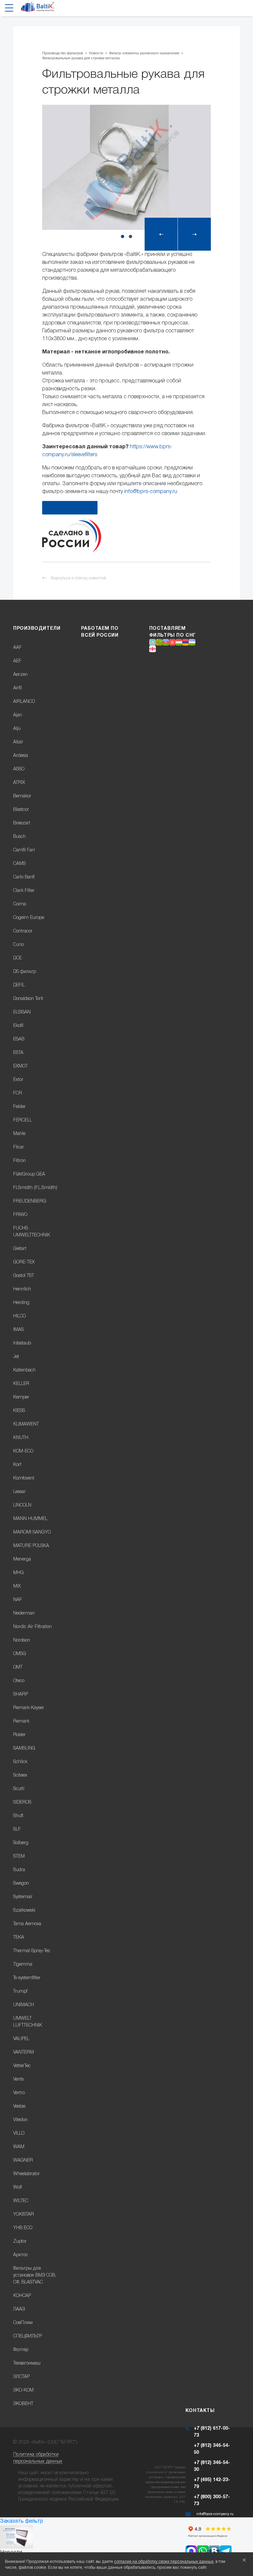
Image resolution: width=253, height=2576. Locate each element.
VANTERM (24, 2052)
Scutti (19, 1789)
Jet (16, 1357)
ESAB (19, 1039)
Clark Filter (24, 891)
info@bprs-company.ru (151, 492)
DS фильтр (25, 972)
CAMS (19, 864)
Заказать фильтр (22, 2521)
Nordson (22, 1640)
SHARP (21, 1694)
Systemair (23, 1897)
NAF (18, 1600)
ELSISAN (22, 1012)
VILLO (19, 2133)
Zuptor (20, 2242)
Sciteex (20, 1775)
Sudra (19, 1870)
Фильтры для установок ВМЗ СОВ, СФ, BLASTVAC (35, 2275)
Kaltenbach (24, 1370)
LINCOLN (22, 1505)
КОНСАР (22, 2296)
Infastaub (22, 1343)
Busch (19, 837)
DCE (17, 958)
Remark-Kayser (29, 1708)
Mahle (19, 1134)
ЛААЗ (19, 2309)
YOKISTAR (24, 2215)
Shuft (18, 1816)
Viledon (20, 2120)
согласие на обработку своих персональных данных (164, 2562)
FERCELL (23, 1120)
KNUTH (21, 1438)
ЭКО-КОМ (23, 2390)
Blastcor (21, 810)
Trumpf (20, 1992)
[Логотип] (38, 9)
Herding (21, 1303)
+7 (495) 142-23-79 (212, 2483)
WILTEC (21, 2201)
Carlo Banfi (24, 877)
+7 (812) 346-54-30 (212, 2466)
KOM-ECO (23, 1451)
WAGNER (23, 2161)
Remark (21, 1721)
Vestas (19, 2106)
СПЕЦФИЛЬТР (28, 2336)
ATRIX (19, 783)
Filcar (19, 1147)
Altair (18, 742)
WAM (19, 2147)
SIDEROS (22, 1802)
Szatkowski (24, 1911)
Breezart (22, 823)
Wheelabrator (27, 2174)
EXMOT (20, 1066)
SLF (17, 1829)
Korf (17, 1465)
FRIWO (20, 1215)
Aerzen (20, 675)
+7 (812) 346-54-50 (212, 2449)
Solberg (21, 1843)
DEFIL (19, 985)
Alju (17, 729)
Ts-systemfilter (27, 1978)
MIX (17, 1586)
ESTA (18, 1053)
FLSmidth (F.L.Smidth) (35, 1188)
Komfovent (24, 1478)
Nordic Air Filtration (32, 1627)
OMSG (20, 1654)
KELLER (21, 1384)
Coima (20, 904)
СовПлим (23, 2323)
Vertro (19, 2093)
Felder (19, 1107)
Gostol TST (24, 1276)
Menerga (22, 1559)
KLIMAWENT (26, 1424)
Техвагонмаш (27, 2363)
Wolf (17, 2188)
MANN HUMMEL (30, 1519)
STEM (19, 1856)
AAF (17, 648)
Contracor (23, 931)
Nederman (24, 1613)
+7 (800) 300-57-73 (212, 2501)
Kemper (21, 1397)
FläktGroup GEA (29, 1174)
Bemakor (22, 796)
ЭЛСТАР (21, 2377)
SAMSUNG (24, 1748)
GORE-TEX (24, 1262)
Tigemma (23, 1965)
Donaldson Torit (28, 999)
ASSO (19, 769)
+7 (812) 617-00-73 (212, 2432)
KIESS (19, 1411)
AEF (17, 661)
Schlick (20, 1762)
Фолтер (21, 2350)
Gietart (20, 1249)
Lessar (19, 1492)
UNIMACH (24, 2005)
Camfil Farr (24, 850)
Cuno (18, 945)
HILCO (19, 1316)
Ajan (18, 715)
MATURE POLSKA (31, 1546)
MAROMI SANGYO (32, 1532)
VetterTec (22, 2066)
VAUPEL (21, 2039)
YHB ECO (23, 2228)
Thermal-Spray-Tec (32, 1951)
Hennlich (22, 1289)
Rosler (19, 1735)
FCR (18, 1093)
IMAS (18, 1330)
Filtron (19, 1161)
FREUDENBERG (30, 1201)
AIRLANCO (24, 702)
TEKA (19, 1938)
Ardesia (21, 756)
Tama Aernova (27, 1924)
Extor (18, 1080)
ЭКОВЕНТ (23, 2404)
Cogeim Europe (29, 918)
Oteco (19, 1681)
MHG (18, 1573)
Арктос (21, 2255)
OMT (18, 1667)
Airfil (17, 688)
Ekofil (18, 1026)
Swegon (21, 1884)
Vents (18, 2079)
